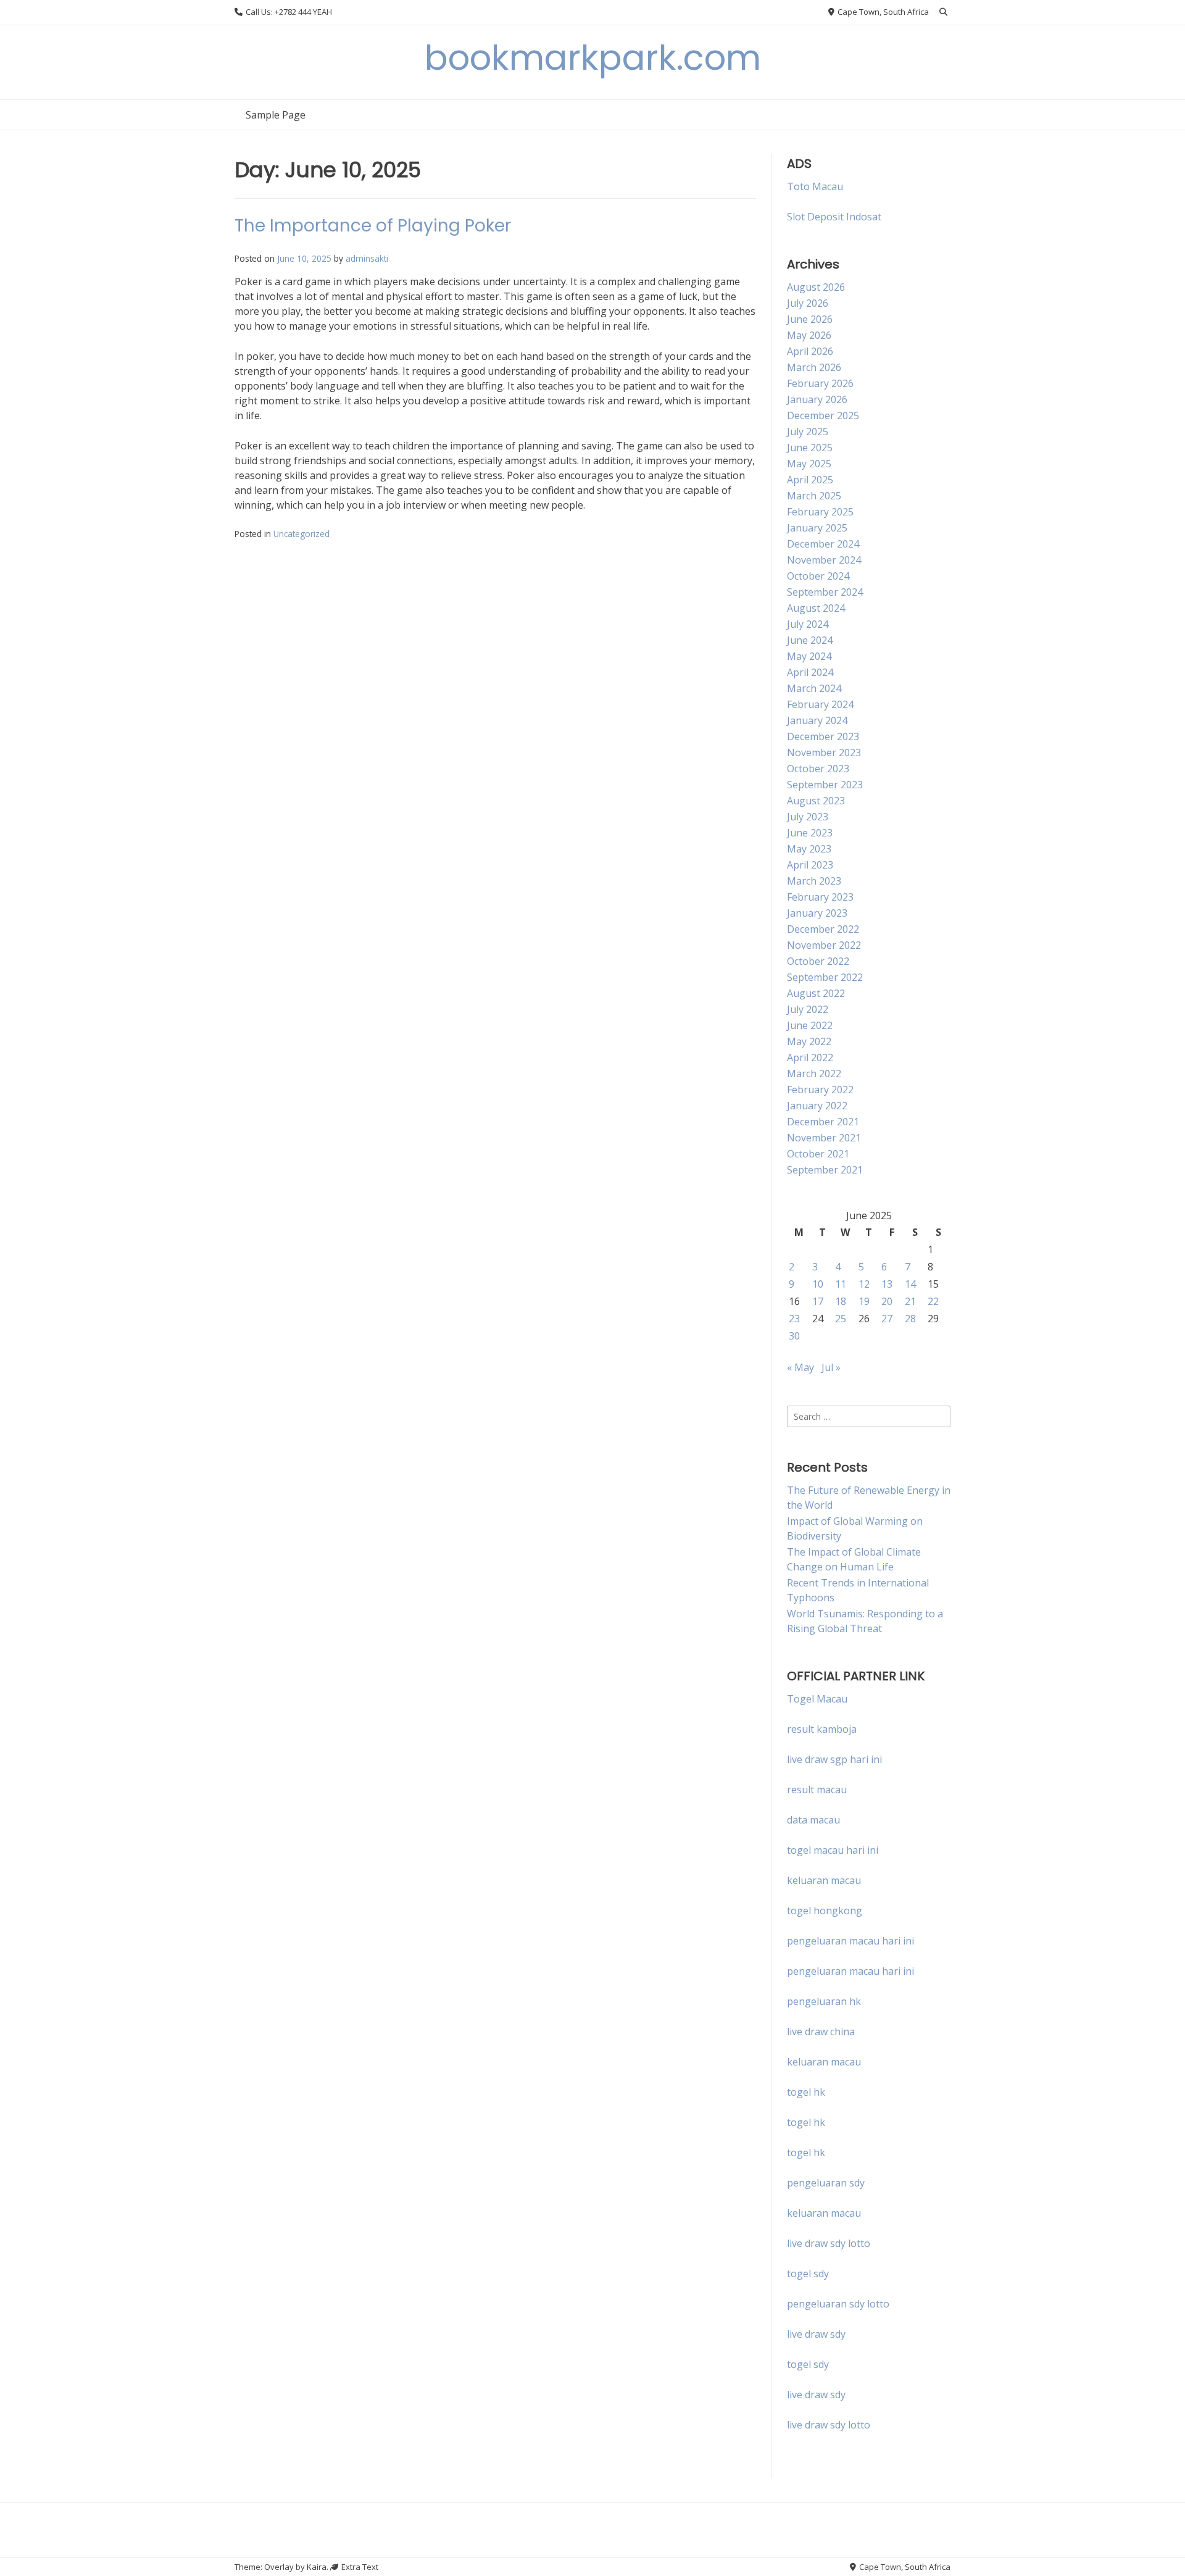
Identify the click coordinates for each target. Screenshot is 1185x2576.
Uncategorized (301, 534)
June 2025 (810, 448)
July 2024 (808, 624)
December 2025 (823, 415)
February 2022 (820, 1090)
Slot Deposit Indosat (834, 217)
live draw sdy (816, 2334)
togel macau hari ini (833, 1850)
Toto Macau (815, 186)
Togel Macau (817, 1699)
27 (887, 1319)
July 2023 (808, 817)
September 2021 (825, 1170)
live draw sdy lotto (829, 2425)
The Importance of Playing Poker (373, 226)
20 (887, 1301)
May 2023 (809, 849)
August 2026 (816, 287)
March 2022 (814, 1073)
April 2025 (810, 480)
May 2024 (809, 656)
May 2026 (809, 335)
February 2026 (820, 383)
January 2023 (817, 913)
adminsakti (367, 258)
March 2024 (814, 688)
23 (794, 1319)
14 (910, 1284)
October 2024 (818, 576)
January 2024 (817, 720)
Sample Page (276, 115)
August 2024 (816, 608)
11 (841, 1284)
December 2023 (823, 736)
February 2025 (820, 512)
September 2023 (825, 785)
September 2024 (825, 592)
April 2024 (810, 672)
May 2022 (809, 1041)
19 (864, 1301)
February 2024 (820, 704)
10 (818, 1284)
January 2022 (817, 1106)
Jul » (831, 1367)
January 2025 (817, 528)
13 (887, 1284)
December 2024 (823, 544)
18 (841, 1301)
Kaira (317, 2567)
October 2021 (818, 1154)
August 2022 (816, 993)
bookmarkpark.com (593, 58)
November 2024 (824, 560)
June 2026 (810, 319)
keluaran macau (824, 2062)
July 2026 (808, 303)
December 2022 (823, 929)
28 (910, 1319)
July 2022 (808, 1009)
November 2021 (824, 1138)
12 (864, 1284)
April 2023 (810, 865)
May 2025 (809, 464)
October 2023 (818, 769)
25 (841, 1319)
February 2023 (820, 897)
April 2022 (810, 1057)
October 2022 (818, 961)
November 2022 (824, 945)
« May (800, 1367)
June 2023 (810, 833)
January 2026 (817, 399)
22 (933, 1301)
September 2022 (825, 977)
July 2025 (808, 431)
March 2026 (814, 367)
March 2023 (814, 881)
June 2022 (810, 1025)
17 (818, 1301)
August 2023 (816, 801)
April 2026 (810, 351)
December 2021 (823, 1122)
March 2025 (814, 496)
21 (910, 1301)
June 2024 (810, 640)
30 (794, 1336)
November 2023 (824, 752)
